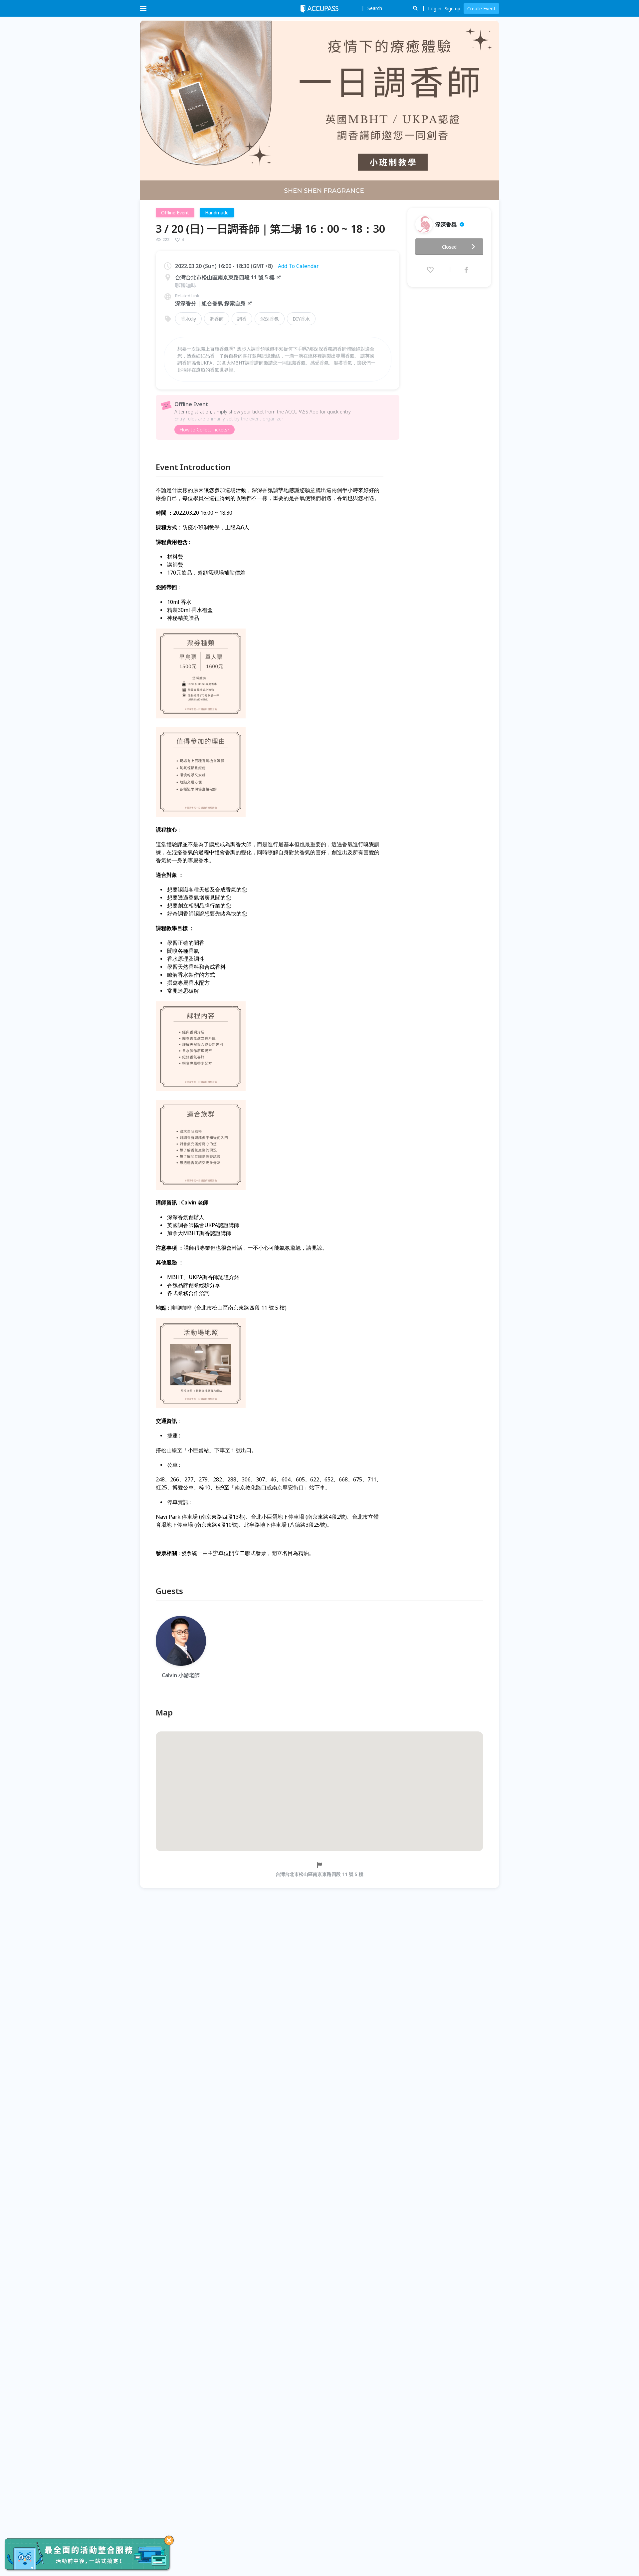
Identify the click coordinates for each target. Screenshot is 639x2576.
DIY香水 (301, 319)
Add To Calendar (298, 266)
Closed (449, 247)
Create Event (481, 8)
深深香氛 (270, 319)
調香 (242, 319)
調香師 (217, 319)
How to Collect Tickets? (205, 430)
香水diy (188, 319)
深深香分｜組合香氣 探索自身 (210, 303)
